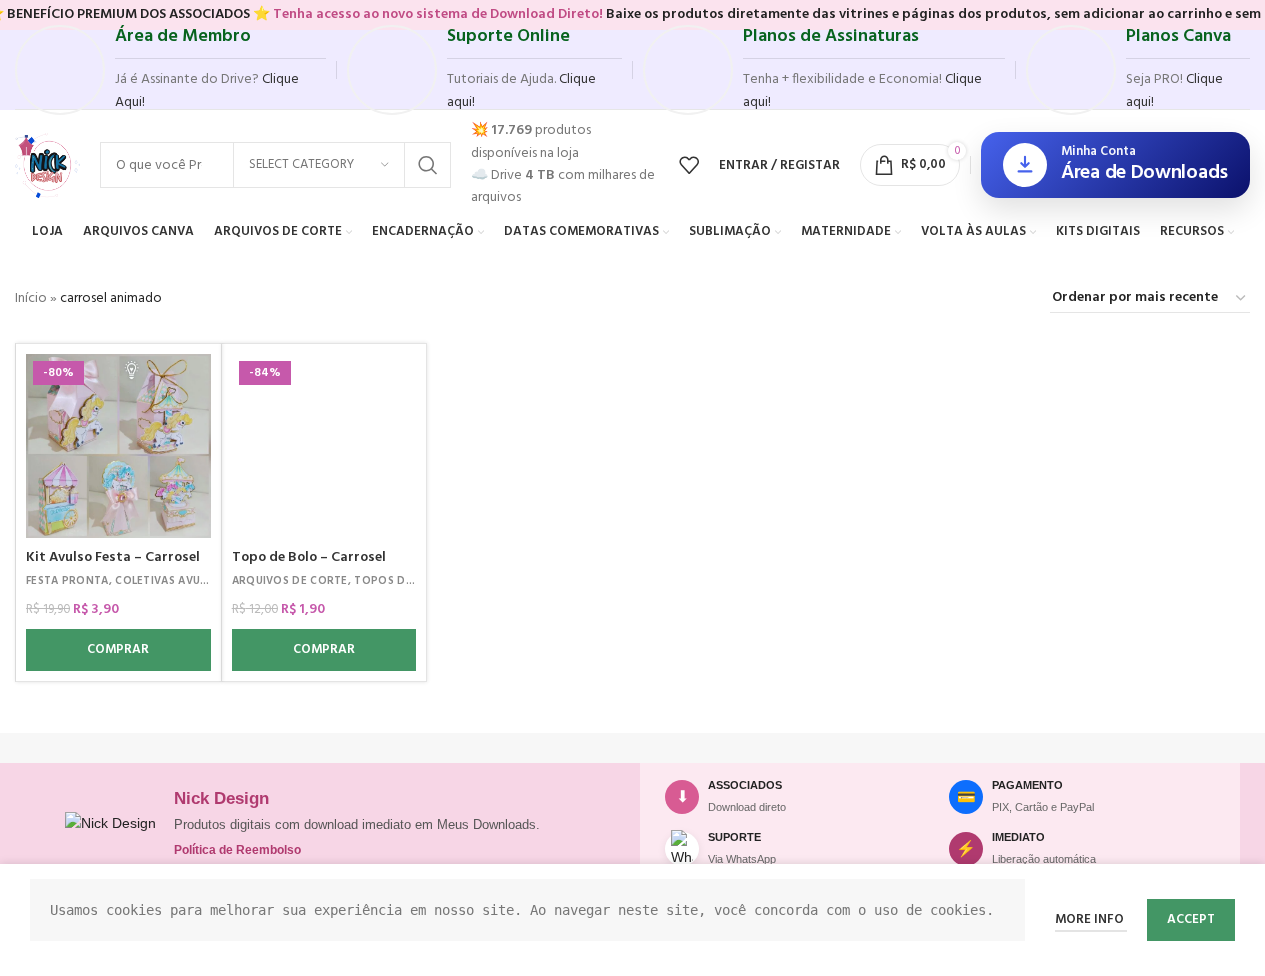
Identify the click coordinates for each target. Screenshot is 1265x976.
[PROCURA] (428, 165)
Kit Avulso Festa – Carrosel (113, 557)
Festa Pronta (67, 581)
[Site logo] (47, 165)
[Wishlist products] (689, 165)
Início (31, 298)
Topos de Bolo (400, 581)
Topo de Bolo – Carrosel (309, 557)
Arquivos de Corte (290, 581)
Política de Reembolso (237, 850)
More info (1091, 919)
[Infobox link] (170, 70)
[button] (118, 650)
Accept (1191, 919)
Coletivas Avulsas (170, 581)
